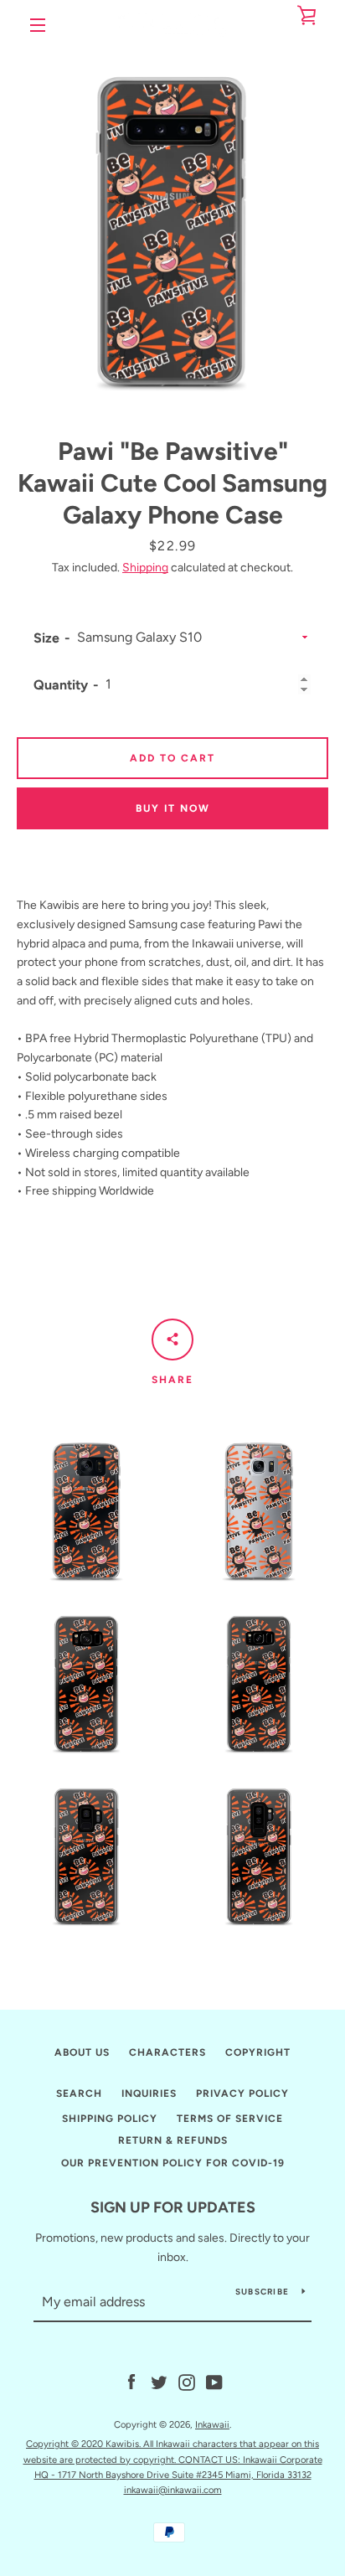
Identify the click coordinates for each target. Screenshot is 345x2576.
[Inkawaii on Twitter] (159, 2381)
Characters (167, 2052)
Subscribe (262, 2292)
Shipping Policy (110, 2119)
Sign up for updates (173, 2207)
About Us (82, 2052)
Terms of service (230, 2119)
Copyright (258, 2052)
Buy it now (173, 808)
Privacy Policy (242, 2093)
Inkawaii (212, 2424)
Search (79, 2093)
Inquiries (149, 2093)
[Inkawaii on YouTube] (214, 2381)
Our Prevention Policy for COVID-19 (173, 2163)
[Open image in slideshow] (172, 223)
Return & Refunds (173, 2140)
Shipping (145, 568)
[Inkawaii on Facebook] (131, 2381)
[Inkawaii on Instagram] (187, 2381)
